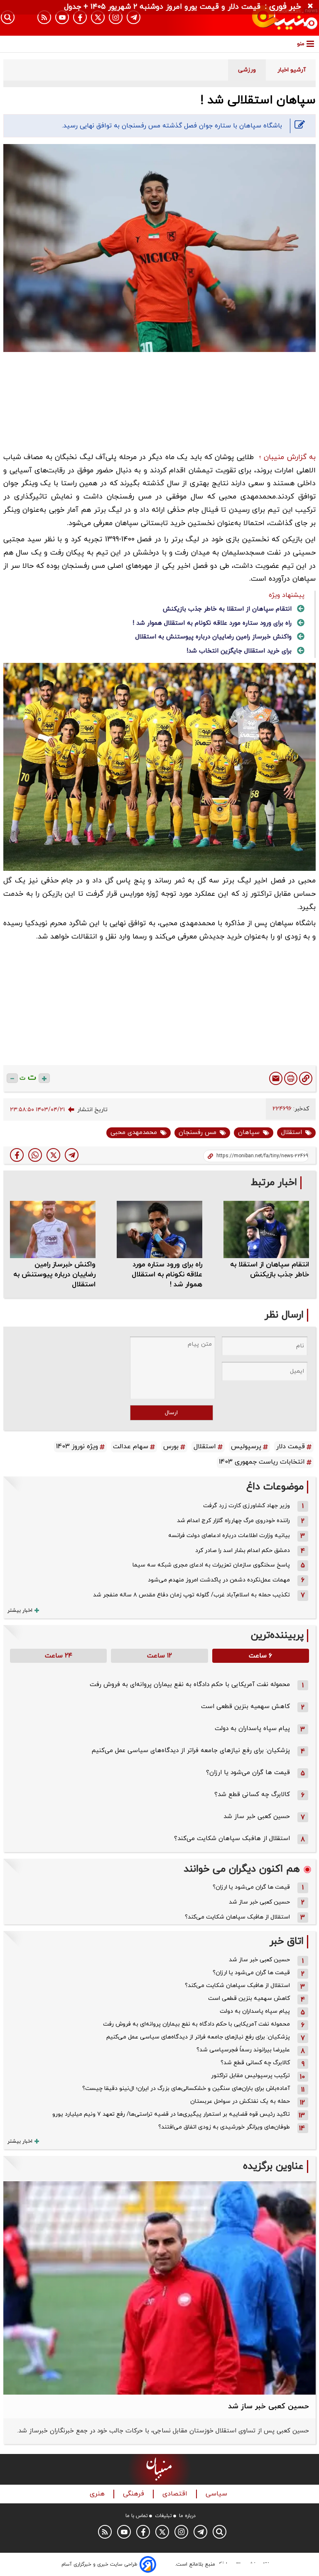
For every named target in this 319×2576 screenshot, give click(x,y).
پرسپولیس (246, 1447)
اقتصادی (176, 2494)
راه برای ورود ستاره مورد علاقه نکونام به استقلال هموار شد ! (212, 623)
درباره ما (187, 2516)
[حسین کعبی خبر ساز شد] (159, 2288)
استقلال (292, 1133)
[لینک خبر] (306, 1078)
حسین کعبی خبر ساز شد (257, 1817)
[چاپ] (291, 1078)
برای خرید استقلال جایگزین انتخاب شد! (239, 651)
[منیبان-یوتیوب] (62, 17)
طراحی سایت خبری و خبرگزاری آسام (99, 2564)
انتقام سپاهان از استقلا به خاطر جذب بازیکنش (227, 609)
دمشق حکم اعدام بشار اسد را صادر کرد (243, 1551)
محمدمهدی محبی (134, 1133)
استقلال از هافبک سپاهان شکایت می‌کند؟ (232, 1839)
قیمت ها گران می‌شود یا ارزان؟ (248, 1773)
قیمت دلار (291, 1447)
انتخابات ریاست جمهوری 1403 (262, 1462)
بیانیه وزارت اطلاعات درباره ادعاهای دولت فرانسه (229, 1536)
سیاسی (217, 2494)
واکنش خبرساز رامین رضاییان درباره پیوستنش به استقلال (213, 637)
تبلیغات (163, 2516)
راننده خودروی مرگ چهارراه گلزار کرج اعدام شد (233, 1521)
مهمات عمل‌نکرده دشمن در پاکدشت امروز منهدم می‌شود (219, 1580)
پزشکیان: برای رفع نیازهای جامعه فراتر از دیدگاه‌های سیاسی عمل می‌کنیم (191, 1751)
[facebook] (17, 1155)
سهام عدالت (131, 1447)
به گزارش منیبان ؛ (287, 457)
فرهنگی (135, 2494)
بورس (171, 1447)
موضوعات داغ (275, 1487)
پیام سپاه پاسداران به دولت (252, 1729)
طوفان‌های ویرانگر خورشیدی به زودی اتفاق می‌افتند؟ (224, 2127)
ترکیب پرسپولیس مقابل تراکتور (250, 2076)
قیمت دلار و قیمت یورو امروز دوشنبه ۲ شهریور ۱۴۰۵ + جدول (162, 7)
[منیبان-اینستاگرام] (116, 17)
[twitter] (53, 1155)
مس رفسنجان (198, 1133)
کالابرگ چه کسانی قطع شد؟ (252, 1795)
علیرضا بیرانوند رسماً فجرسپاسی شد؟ (243, 2050)
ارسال (171, 1413)
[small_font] (12, 1078)
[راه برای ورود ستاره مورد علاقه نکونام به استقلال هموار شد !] (159, 1229)
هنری (98, 2494)
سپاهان (249, 1133)
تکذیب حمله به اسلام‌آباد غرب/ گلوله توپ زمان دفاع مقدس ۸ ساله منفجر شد (191, 1595)
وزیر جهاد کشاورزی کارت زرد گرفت (247, 1506)
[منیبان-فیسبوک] (80, 17)
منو (301, 44)
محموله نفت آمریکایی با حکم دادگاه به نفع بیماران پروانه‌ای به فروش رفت (190, 1685)
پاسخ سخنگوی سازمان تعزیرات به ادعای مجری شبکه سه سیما (211, 1565)
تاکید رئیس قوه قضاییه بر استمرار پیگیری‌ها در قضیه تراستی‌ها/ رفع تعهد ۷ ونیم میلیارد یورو (171, 2114)
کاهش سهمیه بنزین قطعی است (245, 1707)
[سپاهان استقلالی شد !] (72, 1155)
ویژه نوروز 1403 (77, 1447)
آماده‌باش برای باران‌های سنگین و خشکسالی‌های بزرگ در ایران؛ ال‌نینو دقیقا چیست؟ (186, 2088)
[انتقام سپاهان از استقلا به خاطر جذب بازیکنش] (266, 1229)
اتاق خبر (287, 1942)
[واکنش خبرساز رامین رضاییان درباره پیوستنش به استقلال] (53, 1229)
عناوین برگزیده (273, 2167)
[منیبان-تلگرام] (134, 17)
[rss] (44, 17)
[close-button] (312, 6)
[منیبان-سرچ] (220, 2532)
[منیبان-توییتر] (98, 17)
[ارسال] (276, 1078)
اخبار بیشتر (20, 1611)
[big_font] (44, 1078)
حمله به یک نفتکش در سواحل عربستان (240, 2101)
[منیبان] (271, 18)
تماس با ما (137, 2516)
